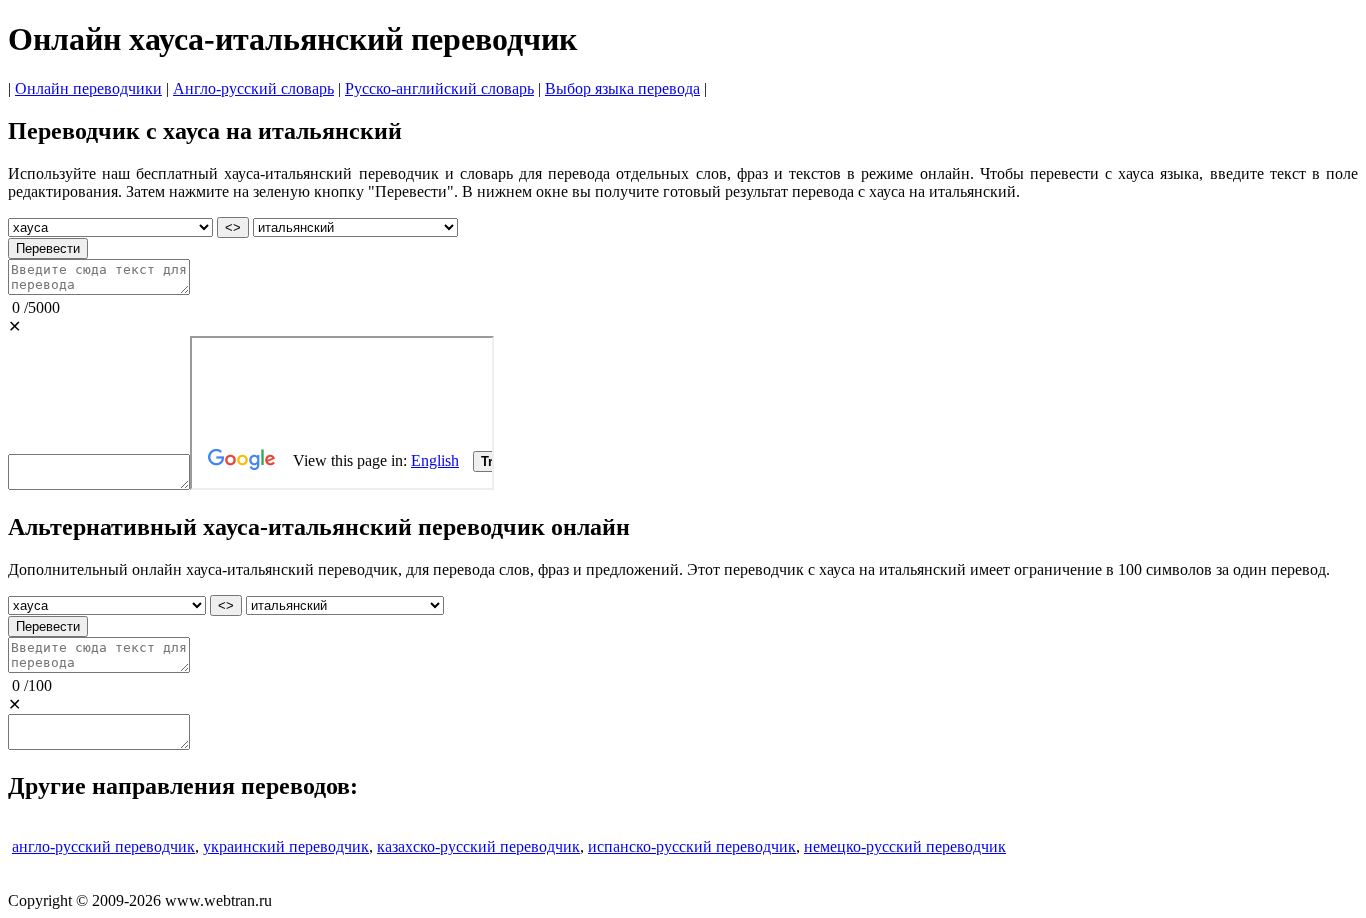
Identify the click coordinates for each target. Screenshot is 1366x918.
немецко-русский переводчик (905, 846)
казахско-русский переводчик (478, 846)
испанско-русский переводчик (692, 846)
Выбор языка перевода (622, 88)
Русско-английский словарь (439, 88)
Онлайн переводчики (88, 88)
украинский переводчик (286, 846)
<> (233, 227)
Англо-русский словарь (253, 88)
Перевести (48, 248)
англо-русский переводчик (103, 846)
